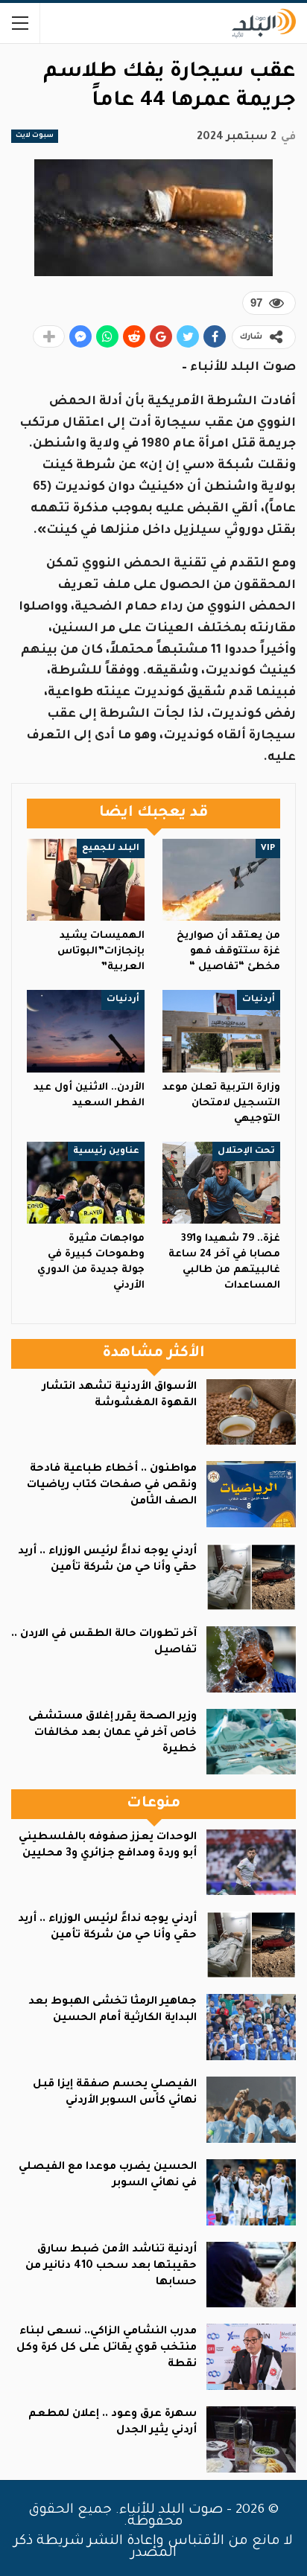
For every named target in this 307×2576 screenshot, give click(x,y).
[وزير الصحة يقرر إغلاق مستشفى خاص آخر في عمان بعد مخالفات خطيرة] (251, 1742)
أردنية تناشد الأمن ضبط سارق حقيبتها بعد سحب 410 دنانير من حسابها (111, 2266)
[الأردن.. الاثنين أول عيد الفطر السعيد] (86, 1031)
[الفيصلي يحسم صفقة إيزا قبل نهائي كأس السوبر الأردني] (251, 2110)
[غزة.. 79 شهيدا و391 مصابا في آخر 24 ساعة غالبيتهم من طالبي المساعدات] (221, 1183)
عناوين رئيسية (106, 1151)
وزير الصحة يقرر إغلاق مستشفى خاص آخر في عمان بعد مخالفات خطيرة (113, 1733)
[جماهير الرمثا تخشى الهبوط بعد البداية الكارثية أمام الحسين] (251, 2027)
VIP (268, 848)
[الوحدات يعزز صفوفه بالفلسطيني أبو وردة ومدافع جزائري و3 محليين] (251, 1863)
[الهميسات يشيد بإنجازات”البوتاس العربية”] (86, 880)
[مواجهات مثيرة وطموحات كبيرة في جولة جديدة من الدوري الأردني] (86, 1183)
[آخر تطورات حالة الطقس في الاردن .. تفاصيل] (251, 1659)
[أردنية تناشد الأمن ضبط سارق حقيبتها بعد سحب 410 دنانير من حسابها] (251, 2275)
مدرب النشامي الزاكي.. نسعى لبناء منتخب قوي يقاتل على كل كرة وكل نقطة (107, 2348)
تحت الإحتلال (246, 1151)
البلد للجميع (111, 848)
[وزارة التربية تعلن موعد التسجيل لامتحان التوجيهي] (221, 1031)
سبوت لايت (35, 136)
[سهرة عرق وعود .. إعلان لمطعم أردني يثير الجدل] (251, 2439)
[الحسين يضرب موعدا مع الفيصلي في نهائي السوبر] (251, 2192)
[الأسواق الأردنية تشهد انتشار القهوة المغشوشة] (251, 1412)
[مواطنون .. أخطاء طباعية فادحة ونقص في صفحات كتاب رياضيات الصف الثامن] (251, 1494)
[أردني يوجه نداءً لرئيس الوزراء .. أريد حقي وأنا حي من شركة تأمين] (251, 1577)
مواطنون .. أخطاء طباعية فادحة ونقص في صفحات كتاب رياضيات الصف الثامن (112, 1486)
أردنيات (259, 1000)
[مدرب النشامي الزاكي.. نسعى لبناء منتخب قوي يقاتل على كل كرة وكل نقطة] (251, 2357)
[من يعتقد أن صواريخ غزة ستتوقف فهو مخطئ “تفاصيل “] (221, 880)
